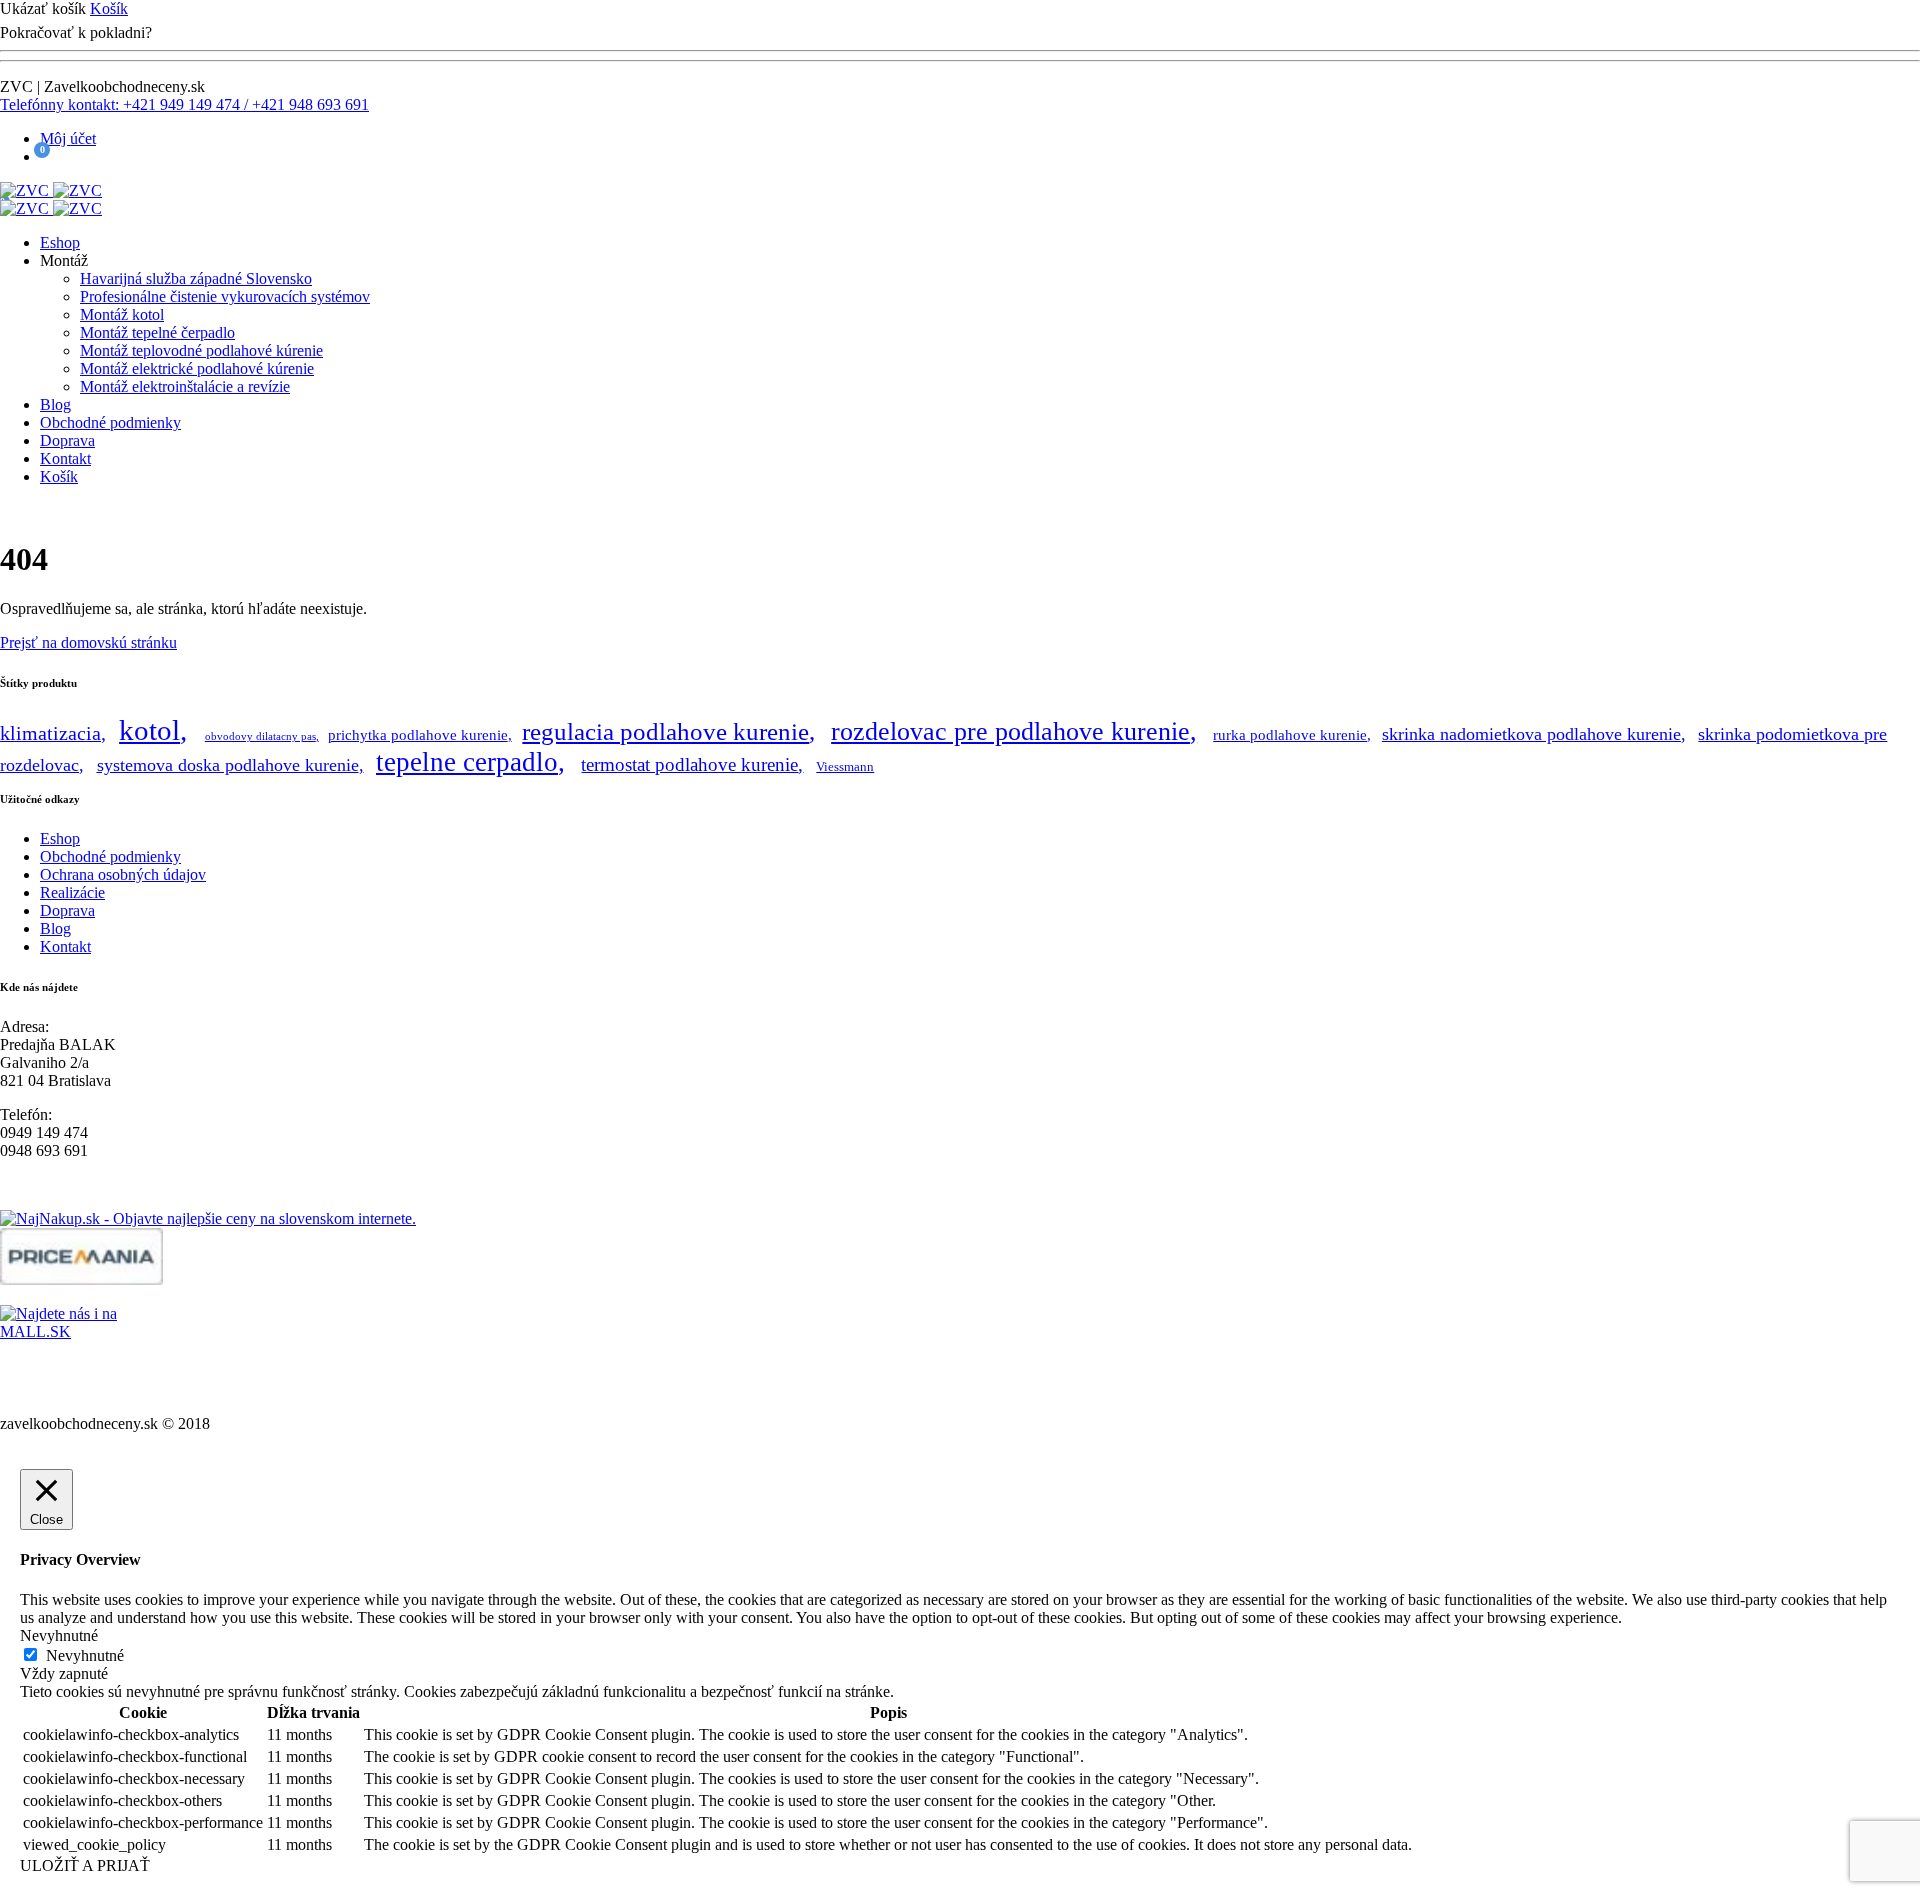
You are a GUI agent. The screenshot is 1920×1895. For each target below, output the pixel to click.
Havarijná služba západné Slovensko (196, 278)
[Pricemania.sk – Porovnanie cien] (81, 1279)
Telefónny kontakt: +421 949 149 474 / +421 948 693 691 (184, 104)
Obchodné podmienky (110, 422)
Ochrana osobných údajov (123, 874)
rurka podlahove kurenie (1290, 735)
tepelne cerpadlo (467, 762)
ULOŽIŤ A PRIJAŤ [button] (85, 1865)
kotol (149, 730)
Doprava (67, 440)
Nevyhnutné (85, 1655)
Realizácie (72, 892)
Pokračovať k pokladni (235, 32)
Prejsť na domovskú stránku (88, 642)
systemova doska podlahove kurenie (228, 765)
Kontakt (65, 458)
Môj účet (68, 138)
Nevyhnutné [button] (59, 1635)
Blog (55, 404)
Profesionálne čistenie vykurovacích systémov (225, 296)
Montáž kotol (122, 314)
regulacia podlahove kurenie (665, 731)
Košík (109, 8)
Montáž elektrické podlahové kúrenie (197, 368)
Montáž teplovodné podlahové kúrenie (201, 350)
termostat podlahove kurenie (689, 764)
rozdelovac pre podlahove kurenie (1010, 731)
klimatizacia (50, 733)
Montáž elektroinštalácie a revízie (185, 386)
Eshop (60, 242)
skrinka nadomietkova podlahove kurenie (1531, 734)
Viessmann (845, 766)
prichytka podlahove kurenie (418, 735)
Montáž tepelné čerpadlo (157, 332)
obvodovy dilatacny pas (260, 736)
